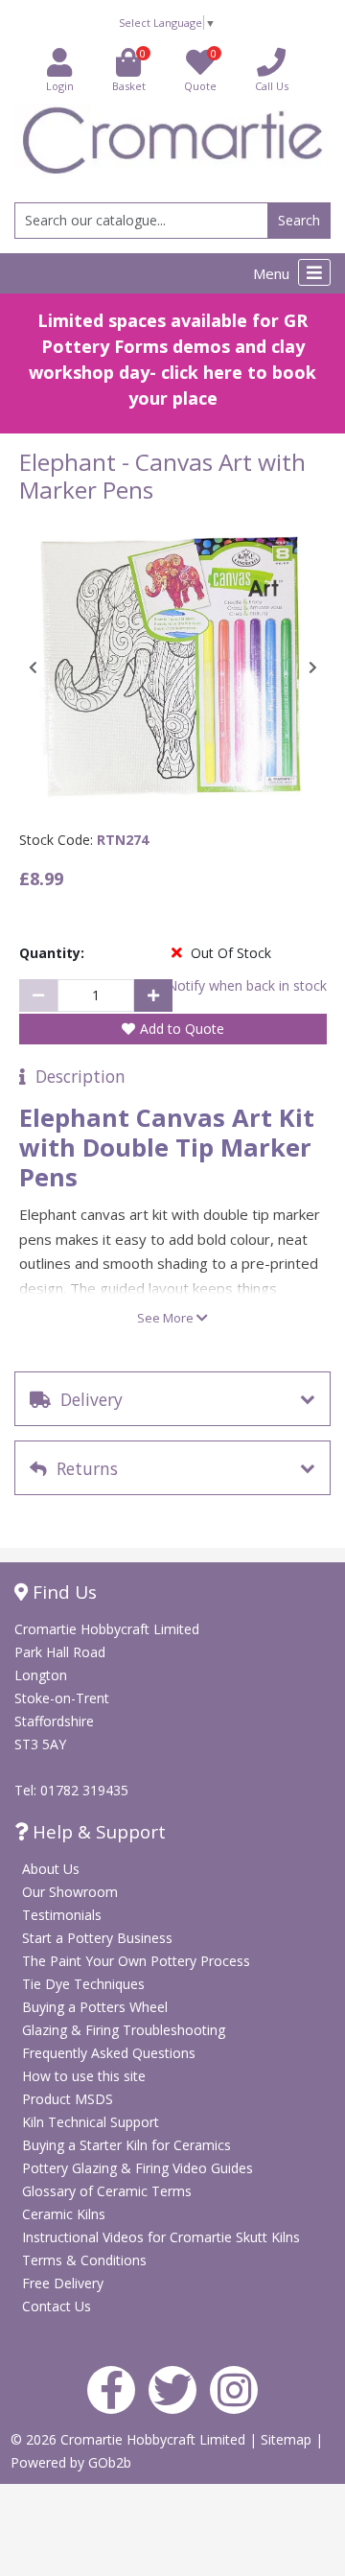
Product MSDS (68, 2099)
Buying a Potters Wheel (95, 2007)
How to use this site (84, 2076)
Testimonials (62, 1915)
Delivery (87, 1399)
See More (167, 1318)
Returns (82, 1468)
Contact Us (57, 2306)
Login (60, 86)
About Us (51, 1869)
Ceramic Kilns (64, 2214)
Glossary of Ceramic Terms (107, 2191)
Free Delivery (63, 2283)
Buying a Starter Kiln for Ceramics (126, 2145)
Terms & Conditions (84, 2260)
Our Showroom (70, 1892)
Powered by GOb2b (71, 2462)
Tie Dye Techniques (83, 1984)
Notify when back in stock (247, 985)
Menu (273, 273)
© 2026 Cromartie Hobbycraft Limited (130, 2439)
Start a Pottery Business (97, 1938)
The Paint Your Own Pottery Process (136, 1961)
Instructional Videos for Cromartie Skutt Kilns (161, 2237)
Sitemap (288, 2439)
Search (299, 220)
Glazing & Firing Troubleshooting (124, 2030)
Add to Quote (182, 1029)
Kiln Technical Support (91, 2122)
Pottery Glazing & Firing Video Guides (138, 2168)
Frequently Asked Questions (109, 2053)
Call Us (272, 86)
